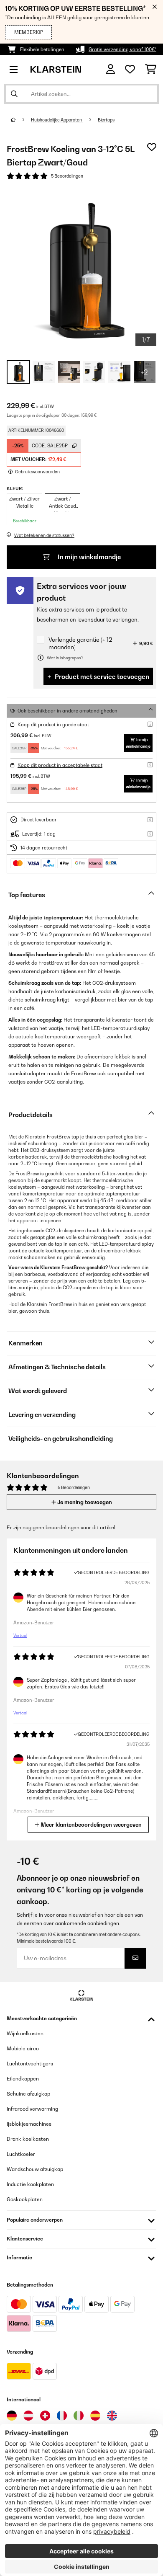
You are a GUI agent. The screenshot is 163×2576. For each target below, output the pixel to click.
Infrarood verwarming (32, 2109)
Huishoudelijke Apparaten (57, 120)
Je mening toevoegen (84, 1502)
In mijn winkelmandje (89, 557)
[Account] (111, 69)
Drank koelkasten (28, 2139)
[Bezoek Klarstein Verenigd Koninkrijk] (112, 2416)
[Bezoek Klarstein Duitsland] (12, 2416)
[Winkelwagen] (151, 70)
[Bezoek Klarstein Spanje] (95, 2416)
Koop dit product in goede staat (53, 725)
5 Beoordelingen (67, 176)
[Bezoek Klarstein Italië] (79, 2416)
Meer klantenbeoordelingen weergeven (90, 1825)
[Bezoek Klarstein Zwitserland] (45, 2416)
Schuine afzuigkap (28, 2094)
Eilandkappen (23, 2079)
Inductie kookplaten (30, 2184)
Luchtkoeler (21, 2154)
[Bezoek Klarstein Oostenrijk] (28, 2416)
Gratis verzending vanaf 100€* (122, 49)
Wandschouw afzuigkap (35, 2169)
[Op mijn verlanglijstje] (152, 147)
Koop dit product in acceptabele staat (60, 765)
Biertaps (106, 120)
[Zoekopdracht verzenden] (14, 94)
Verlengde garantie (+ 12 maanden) (80, 643)
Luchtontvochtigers (30, 2064)
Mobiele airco (23, 2048)
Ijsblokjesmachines (29, 2124)
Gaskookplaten (25, 2199)
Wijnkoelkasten (25, 2033)
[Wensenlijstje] (130, 70)
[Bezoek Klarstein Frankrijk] (62, 2416)
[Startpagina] (21, 120)
